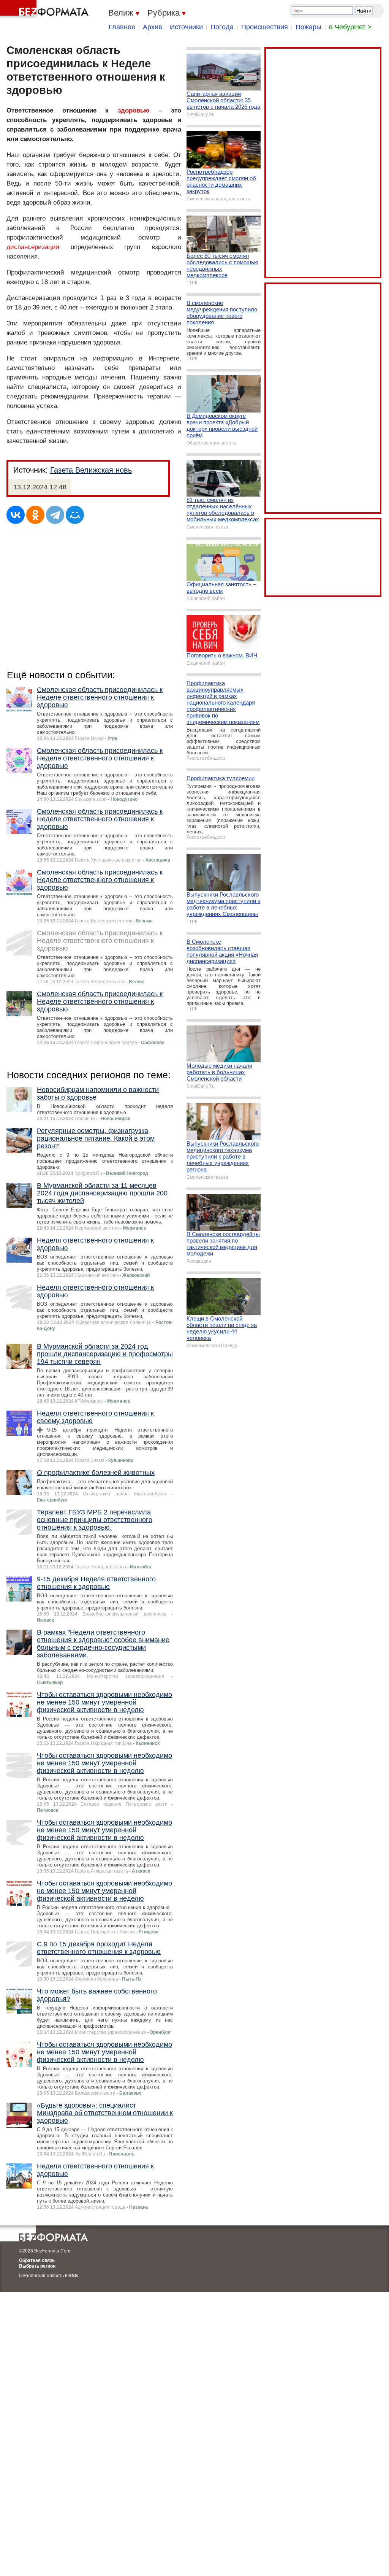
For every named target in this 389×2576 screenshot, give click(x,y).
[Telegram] (55, 515)
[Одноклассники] (35, 515)
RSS (73, 2276)
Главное (122, 27)
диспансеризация (33, 247)
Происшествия (265, 27)
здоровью (134, 110)
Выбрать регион (37, 2266)
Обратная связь (37, 2260)
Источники (186, 27)
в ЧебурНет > (350, 27)
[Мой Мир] (75, 515)
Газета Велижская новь (91, 470)
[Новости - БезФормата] (46, 10)
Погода (222, 27)
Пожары (308, 27)
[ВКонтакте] (16, 515)
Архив (153, 27)
